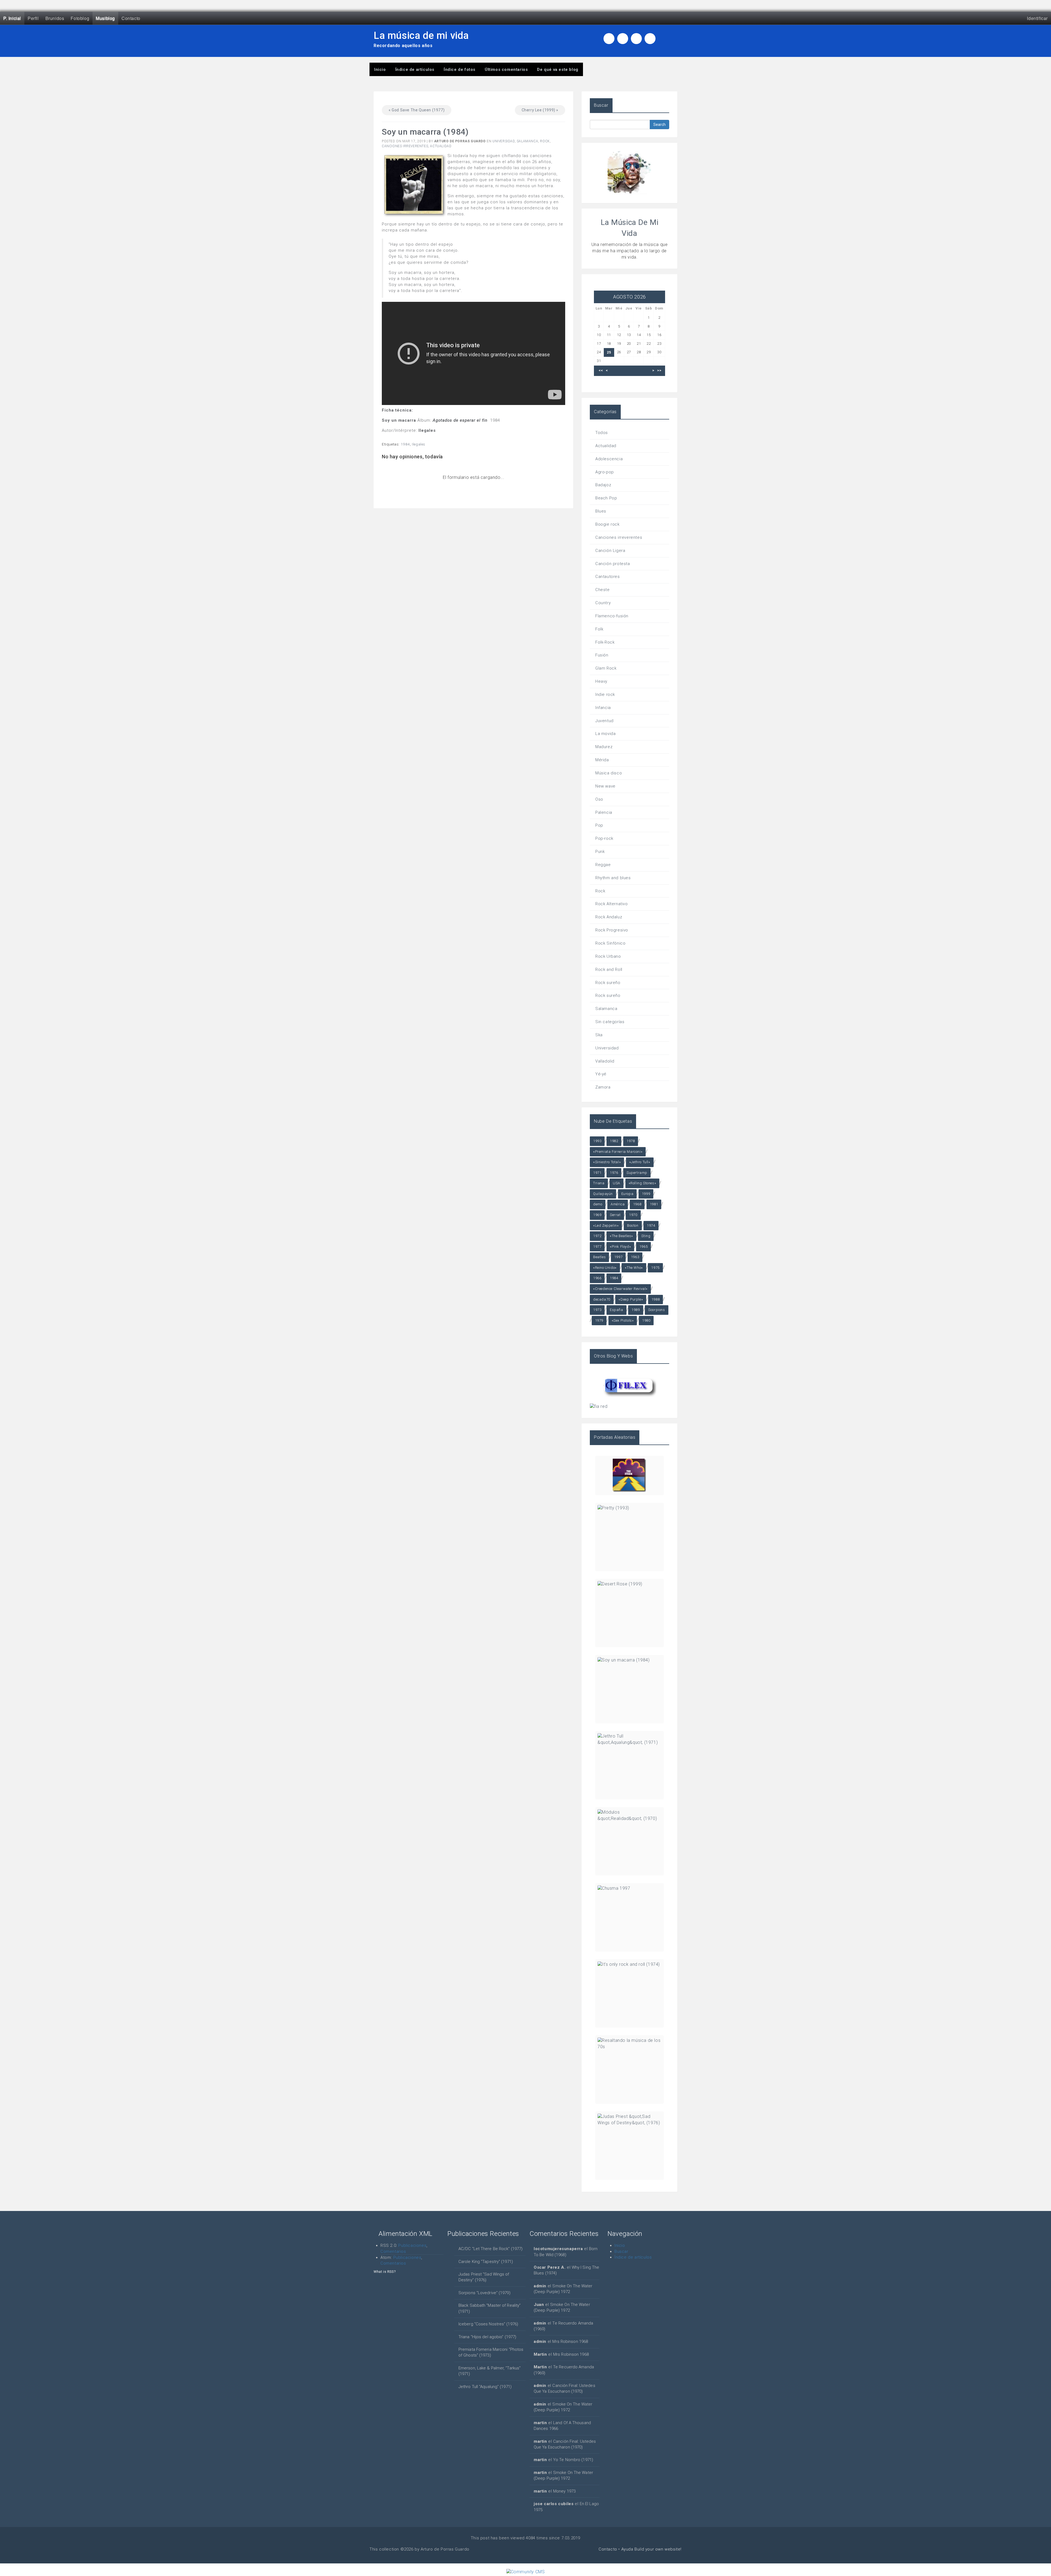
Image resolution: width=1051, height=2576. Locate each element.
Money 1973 (564, 2491)
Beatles (599, 1257)
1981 (654, 1204)
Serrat (615, 1215)
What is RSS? (385, 2272)
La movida (605, 734)
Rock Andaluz (609, 917)
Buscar (621, 2251)
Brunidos (55, 18)
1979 (599, 1320)
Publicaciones (412, 2245)
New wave (605, 786)
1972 (597, 1236)
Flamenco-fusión (612, 616)
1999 (646, 1194)
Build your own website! (658, 2549)
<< (601, 371)
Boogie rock (607, 524)
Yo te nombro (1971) (573, 2460)
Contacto (131, 18)
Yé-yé (601, 1074)
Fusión (602, 655)
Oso (599, 799)
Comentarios (393, 2251)
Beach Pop (606, 498)
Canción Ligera (610, 551)
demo (598, 1204)
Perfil (33, 18)
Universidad (504, 141)
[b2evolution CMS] (526, 2572)
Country (603, 603)
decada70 (602, 1299)
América (618, 1204)
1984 (405, 444)
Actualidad (441, 146)
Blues (601, 511)
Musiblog (105, 18)
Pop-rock (604, 838)
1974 (651, 1225)
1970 (633, 1215)
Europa (627, 1194)
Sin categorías (610, 1022)
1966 (597, 1278)
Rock (545, 141)
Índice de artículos (415, 70)
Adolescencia (609, 459)
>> (659, 371)
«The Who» (634, 1268)
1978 (631, 1141)
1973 (597, 1310)
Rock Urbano (608, 956)
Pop (599, 825)
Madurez (604, 747)
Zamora (603, 1087)
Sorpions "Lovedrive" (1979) (484, 2293)
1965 (643, 1247)
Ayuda (627, 2549)
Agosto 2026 (630, 297)
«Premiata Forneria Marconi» (618, 1152)
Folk (599, 629)
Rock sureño (608, 983)
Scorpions (656, 1310)
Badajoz (603, 485)
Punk (600, 852)
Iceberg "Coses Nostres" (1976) (488, 2324)
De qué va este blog (558, 70)
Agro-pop (605, 472)
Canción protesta (613, 564)
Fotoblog (80, 18)
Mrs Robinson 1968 (570, 2341)
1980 (646, 1320)
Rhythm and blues (613, 878)
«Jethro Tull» (640, 1162)
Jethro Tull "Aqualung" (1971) (485, 2387)
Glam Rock (606, 668)
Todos (602, 433)
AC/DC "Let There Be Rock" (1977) (490, 2249)
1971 (597, 1173)
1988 (656, 1299)
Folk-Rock (605, 642)
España (617, 1310)
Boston (633, 1225)
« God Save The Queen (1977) (417, 110)
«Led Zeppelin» (606, 1225)
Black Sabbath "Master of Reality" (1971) (490, 2308)
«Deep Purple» (631, 1299)
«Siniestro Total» (607, 1162)
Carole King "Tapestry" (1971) (486, 2262)
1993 (597, 1141)
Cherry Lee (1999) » (540, 110)
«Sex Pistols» (623, 1320)
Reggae (603, 865)
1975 (655, 1268)
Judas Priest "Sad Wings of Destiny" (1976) (484, 2277)
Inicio (380, 70)
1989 (636, 1310)
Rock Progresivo (612, 930)
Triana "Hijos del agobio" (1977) (487, 2337)
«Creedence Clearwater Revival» (620, 1289)
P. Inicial (12, 18)
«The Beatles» (621, 1236)
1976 (614, 1173)
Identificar (1037, 18)
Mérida (602, 760)
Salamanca (527, 141)
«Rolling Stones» (643, 1183)
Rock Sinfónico (610, 943)
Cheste (603, 590)
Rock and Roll (609, 969)
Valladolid (605, 1061)
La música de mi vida (421, 36)
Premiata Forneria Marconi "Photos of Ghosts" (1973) (491, 2352)
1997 (618, 1257)
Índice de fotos (460, 70)
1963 (635, 1257)
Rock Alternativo (612, 904)
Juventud (604, 721)
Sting (646, 1236)
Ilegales (419, 444)
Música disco (609, 773)
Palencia (604, 812)
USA (617, 1183)
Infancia (603, 708)
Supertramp (637, 1173)
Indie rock (605, 694)
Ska (599, 1035)
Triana (599, 1183)
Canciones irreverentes (405, 146)
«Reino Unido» (605, 1268)
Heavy (601, 681)
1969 (597, 1215)
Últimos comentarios (506, 70)
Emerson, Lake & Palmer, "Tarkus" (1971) (490, 2371)
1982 (614, 1141)
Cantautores (608, 577)
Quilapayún (603, 1194)
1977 (597, 1247)
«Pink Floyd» (620, 1247)
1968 (637, 1204)
